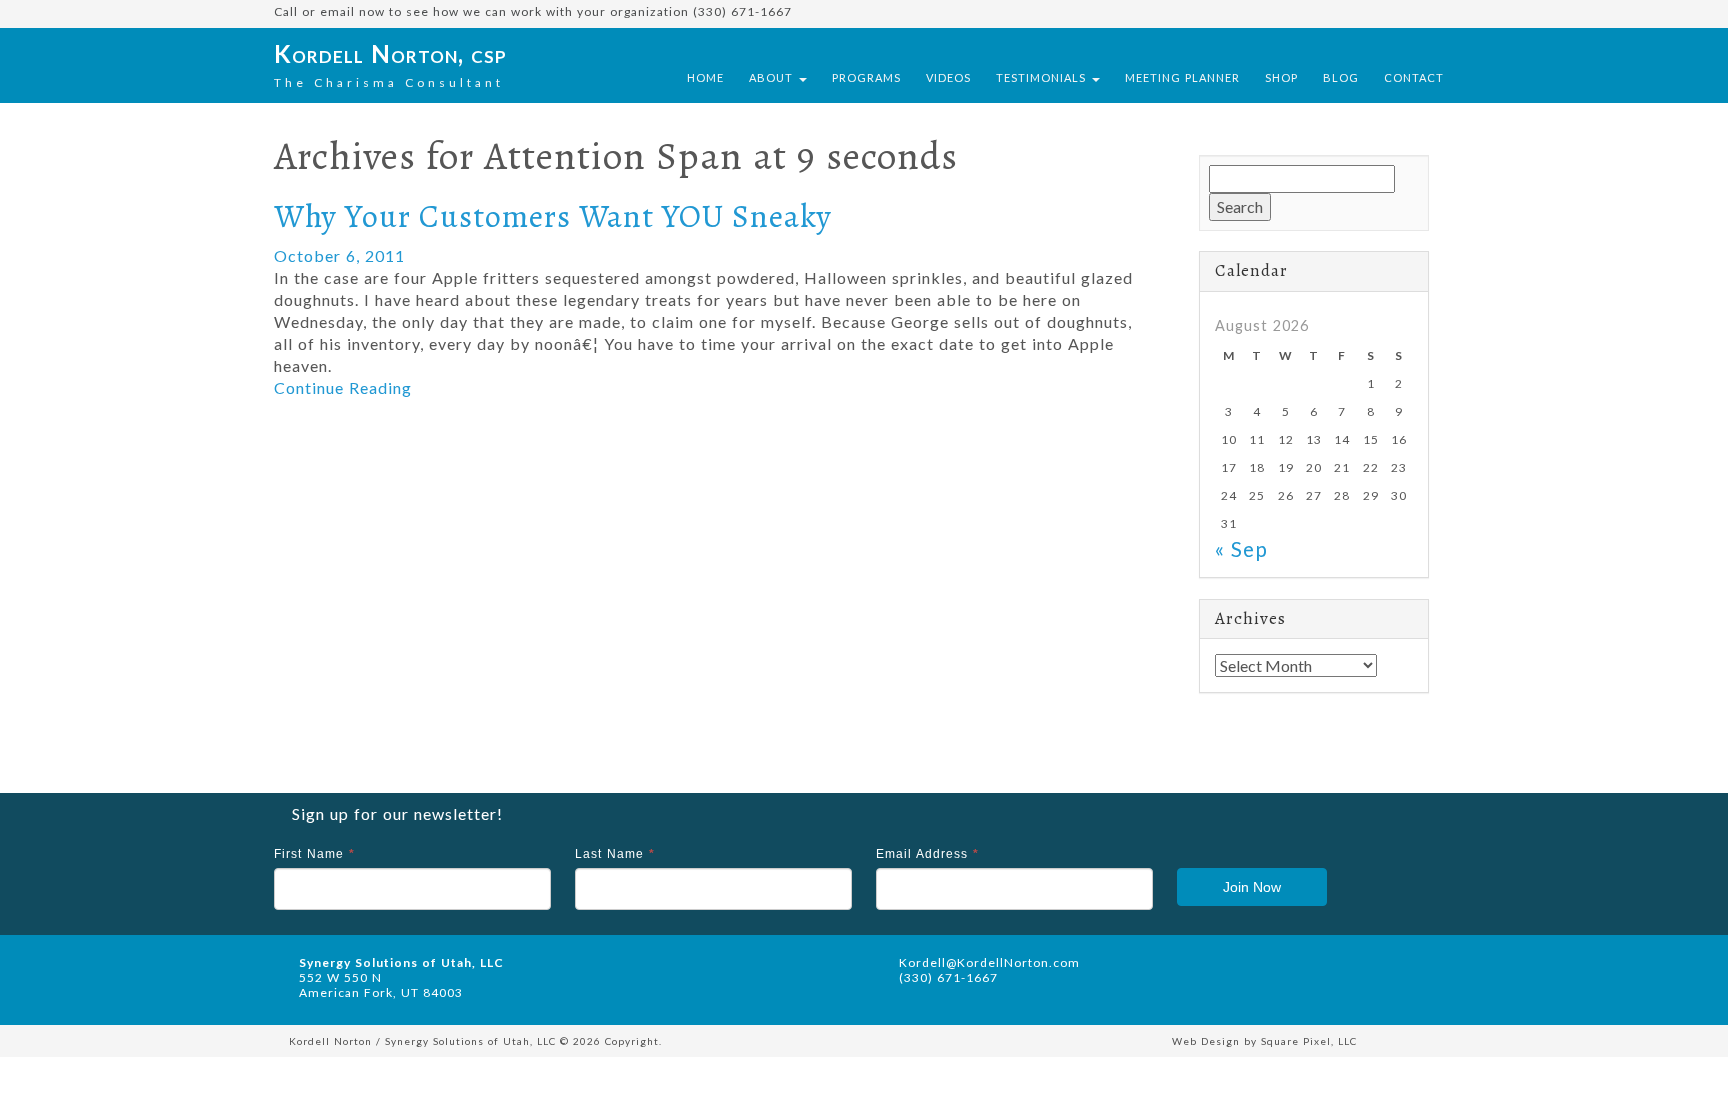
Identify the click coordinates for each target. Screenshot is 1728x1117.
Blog (1341, 77)
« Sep (1241, 548)
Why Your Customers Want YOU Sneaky (553, 216)
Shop (1281, 77)
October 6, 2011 (339, 255)
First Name (314, 854)
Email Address (927, 854)
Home (705, 77)
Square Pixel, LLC (1309, 1041)
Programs (866, 77)
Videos (948, 77)
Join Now (1252, 887)
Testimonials (1043, 77)
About (773, 77)
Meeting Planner (1182, 77)
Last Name (615, 854)
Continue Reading (343, 387)
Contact (1414, 77)
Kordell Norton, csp (390, 53)
